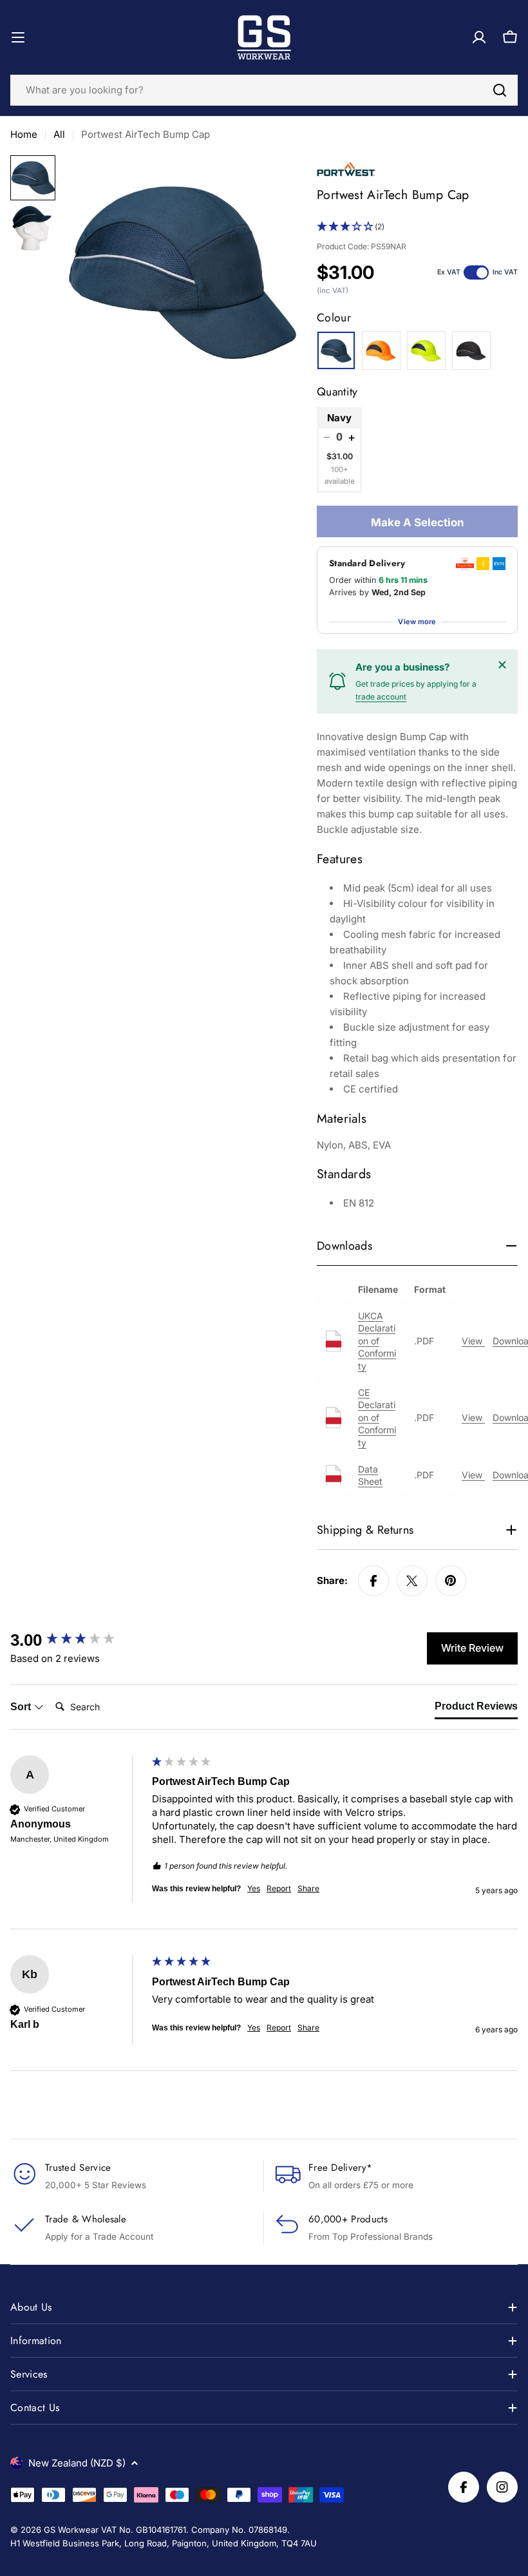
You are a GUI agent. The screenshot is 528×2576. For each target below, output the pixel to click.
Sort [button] (22, 1707)
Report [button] (279, 1888)
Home (24, 134)
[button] (417, 227)
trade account (381, 697)
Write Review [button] (472, 1648)
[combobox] (264, 90)
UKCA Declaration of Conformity (377, 1341)
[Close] (502, 665)
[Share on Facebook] (373, 1581)
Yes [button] (254, 1888)
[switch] (476, 272)
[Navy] (336, 350)
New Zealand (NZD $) (77, 2463)
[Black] (471, 350)
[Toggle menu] (18, 37)
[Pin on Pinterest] (451, 1581)
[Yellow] (426, 350)
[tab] (476, 1709)
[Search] (500, 90)
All (59, 134)
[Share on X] (412, 1581)
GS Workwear (71, 2530)
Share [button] (308, 1888)
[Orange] (381, 350)
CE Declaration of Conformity (377, 1417)
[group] (78, 1640)
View (473, 1341)
